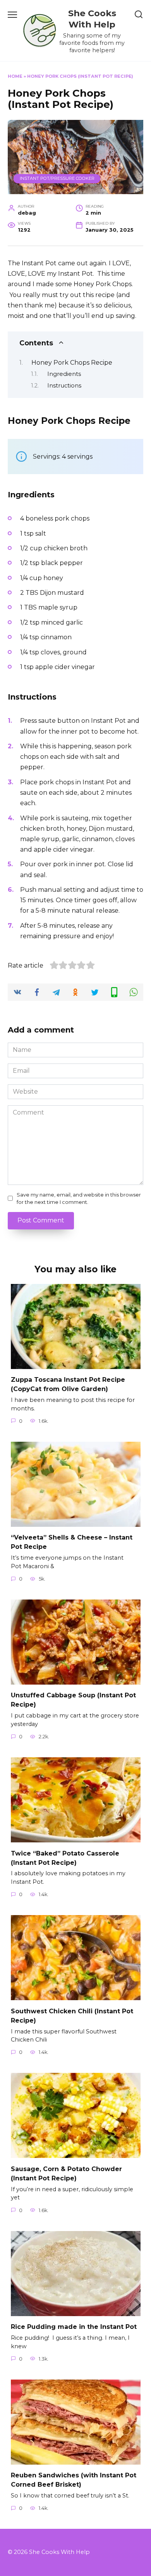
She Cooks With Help (92, 19)
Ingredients (64, 374)
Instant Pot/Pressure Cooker (57, 178)
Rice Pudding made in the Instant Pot (74, 2327)
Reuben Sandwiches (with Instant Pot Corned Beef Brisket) (74, 2480)
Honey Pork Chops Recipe (72, 363)
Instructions (64, 386)
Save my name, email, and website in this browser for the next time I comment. (79, 1198)
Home (15, 76)
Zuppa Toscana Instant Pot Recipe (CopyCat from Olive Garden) (68, 1384)
